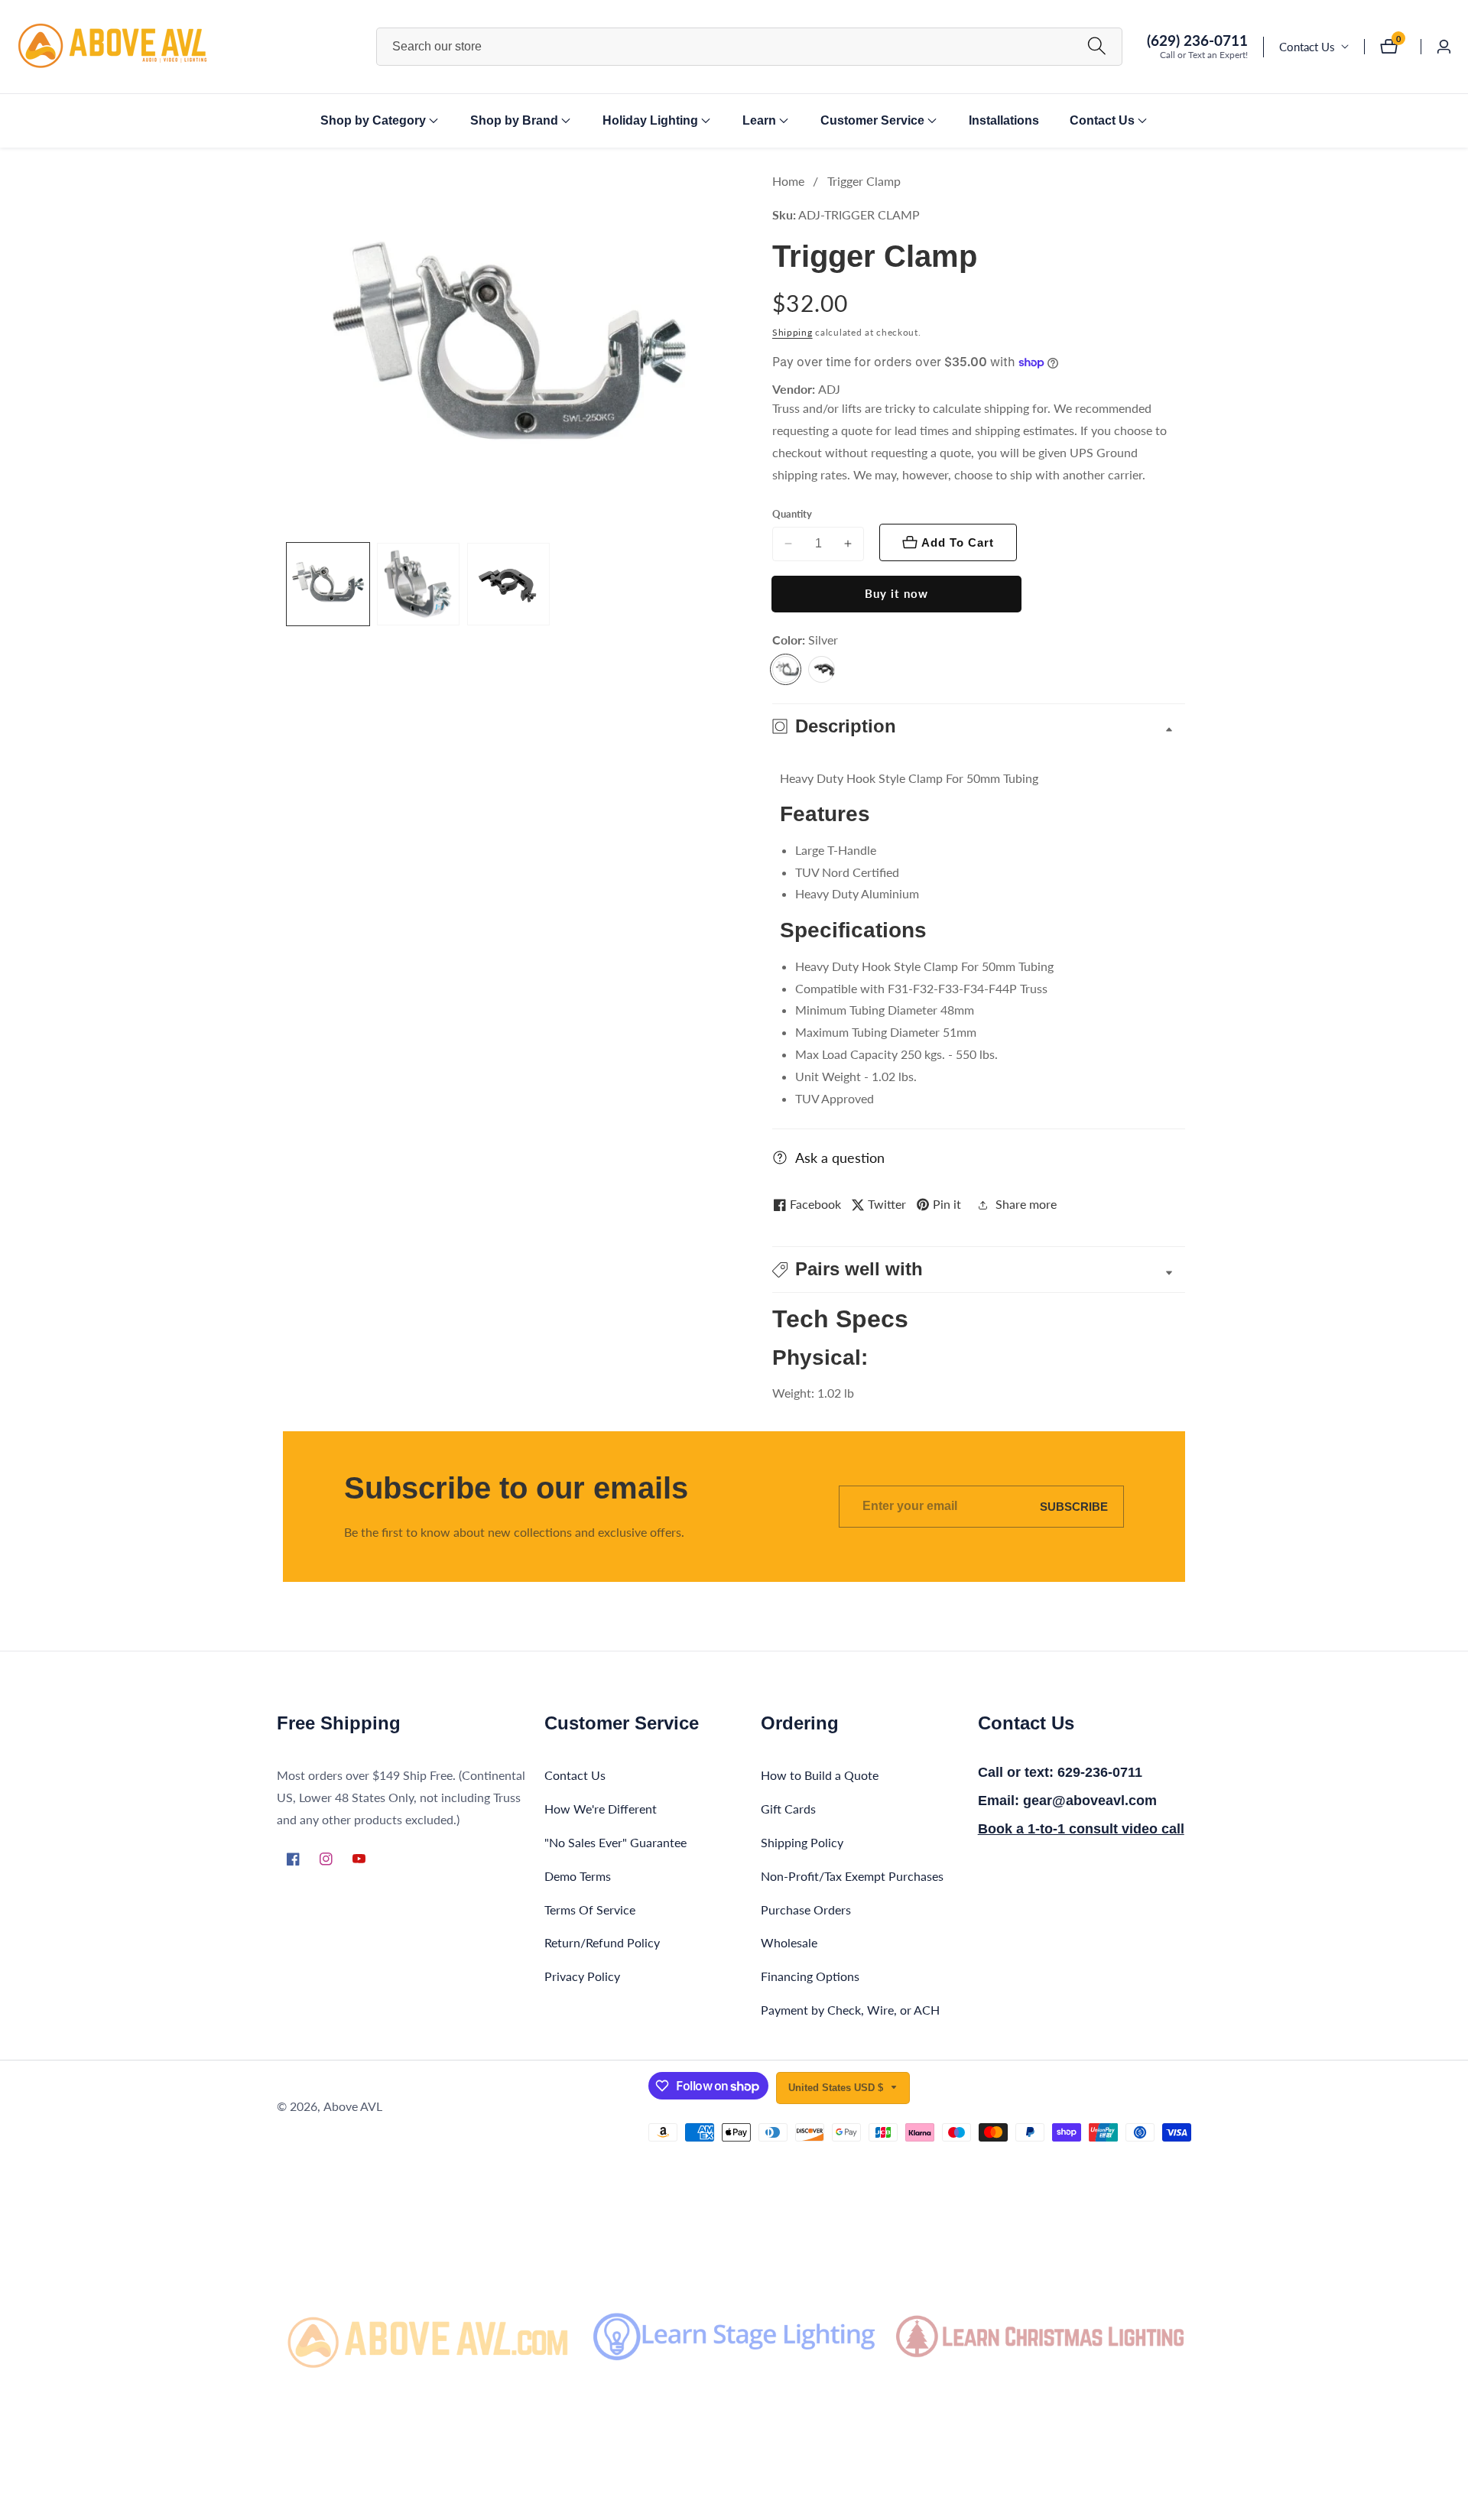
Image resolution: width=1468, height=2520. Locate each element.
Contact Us (1307, 47)
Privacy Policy (582, 1976)
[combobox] (749, 47)
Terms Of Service (590, 1909)
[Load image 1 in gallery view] (328, 584)
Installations (1004, 120)
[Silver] (786, 669)
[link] (428, 2337)
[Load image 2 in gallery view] (418, 584)
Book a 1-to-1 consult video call (1081, 1829)
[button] (373, 121)
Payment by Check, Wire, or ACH (850, 2010)
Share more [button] (1026, 1204)
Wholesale (789, 1942)
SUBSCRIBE (1074, 1507)
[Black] (822, 669)
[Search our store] (1097, 46)
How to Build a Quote (820, 1775)
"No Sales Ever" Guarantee (615, 1842)
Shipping (792, 332)
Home (788, 181)
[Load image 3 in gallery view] (508, 584)
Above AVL (353, 2106)
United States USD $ (837, 2088)
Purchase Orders (806, 1909)
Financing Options (810, 1976)
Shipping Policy (802, 1842)
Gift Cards (788, 1809)
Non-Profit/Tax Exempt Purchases (852, 1876)
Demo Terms (578, 1876)
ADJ (829, 389)
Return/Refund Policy (602, 1942)
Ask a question (840, 1158)
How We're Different (601, 1809)
